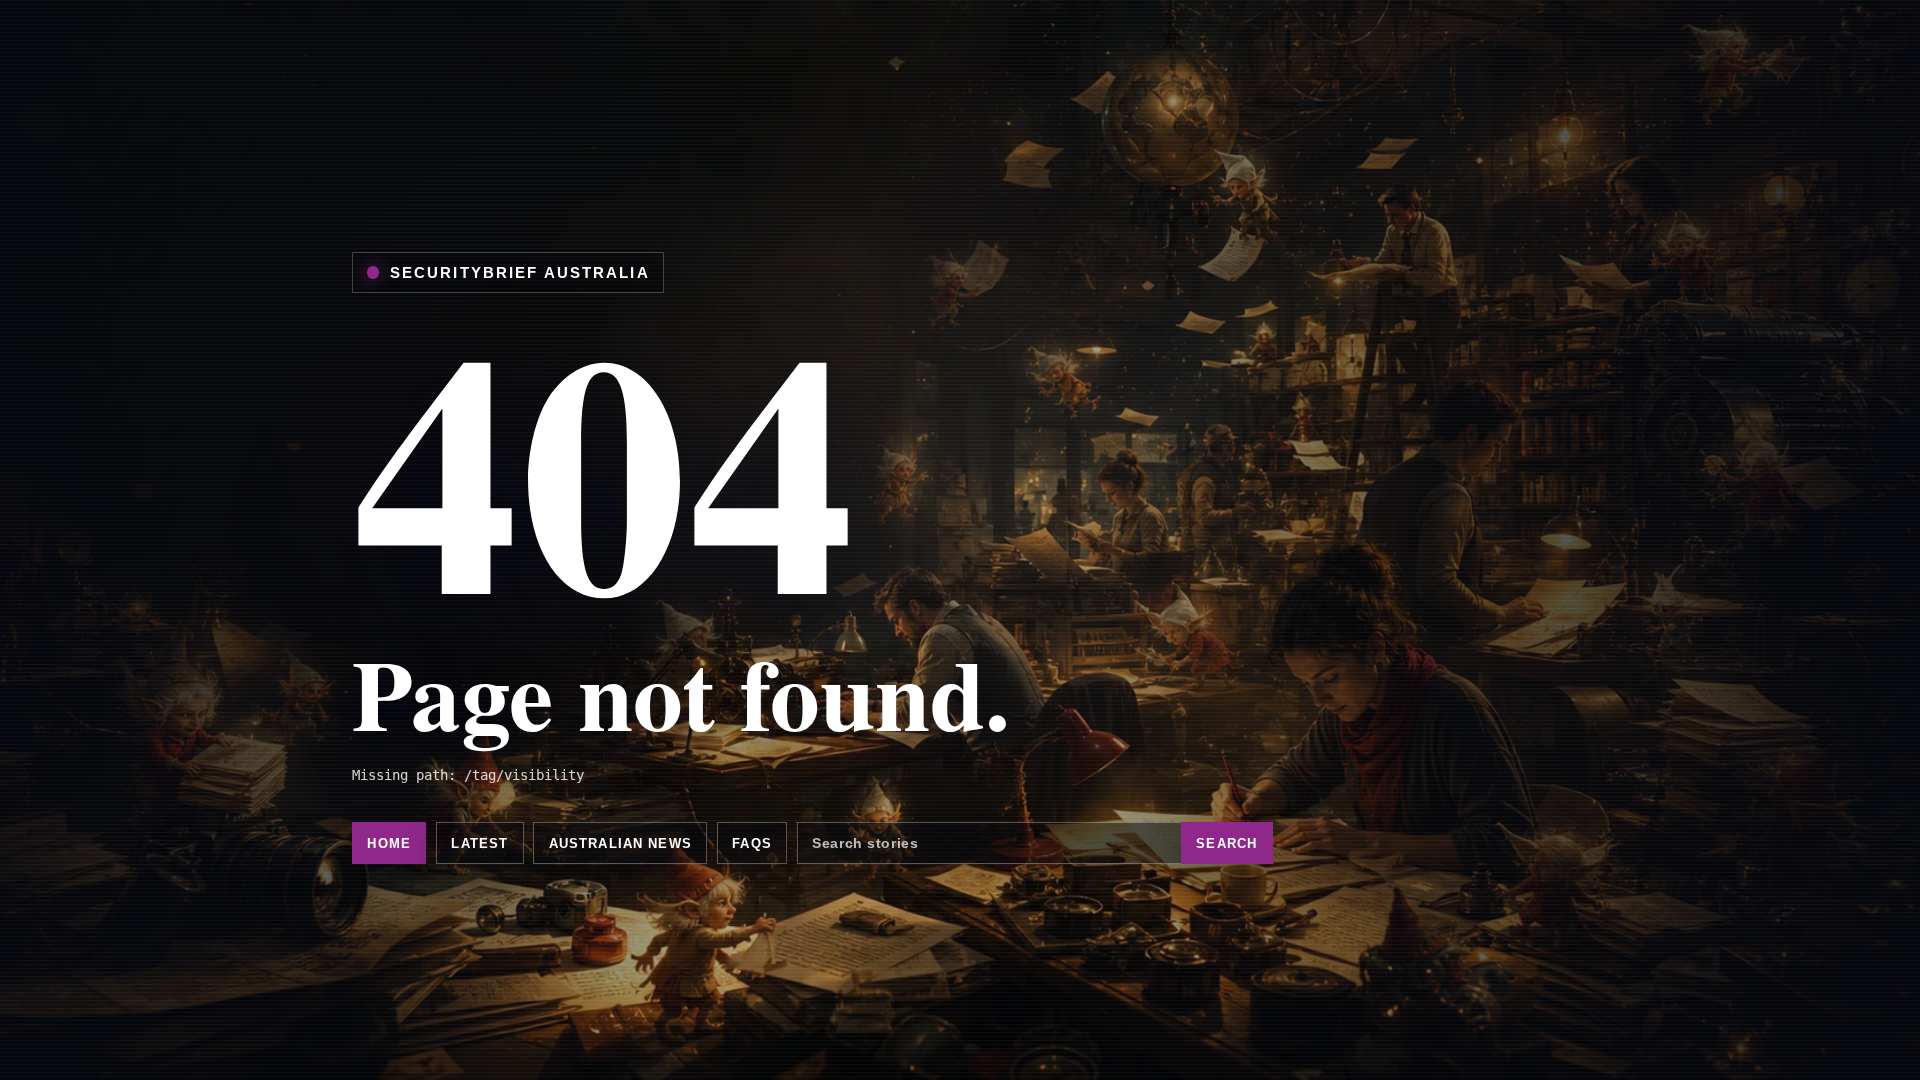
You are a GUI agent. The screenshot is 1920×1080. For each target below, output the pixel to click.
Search (1226, 843)
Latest (479, 843)
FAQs (752, 843)
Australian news (620, 843)
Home (389, 843)
